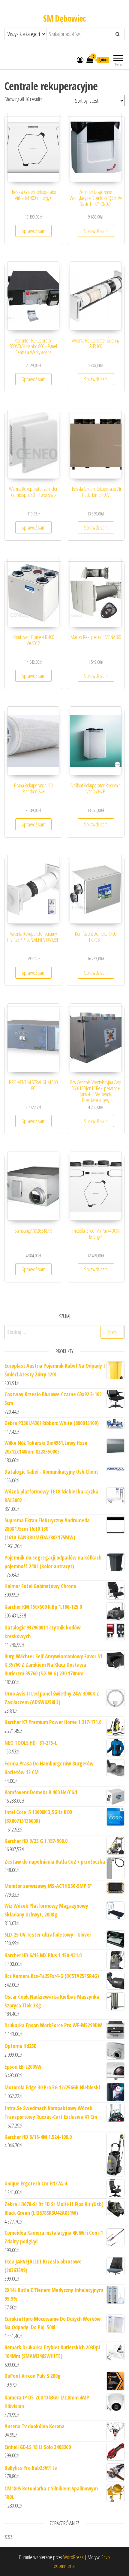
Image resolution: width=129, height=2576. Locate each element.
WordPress (73, 2557)
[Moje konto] (80, 60)
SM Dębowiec (64, 18)
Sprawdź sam (33, 231)
